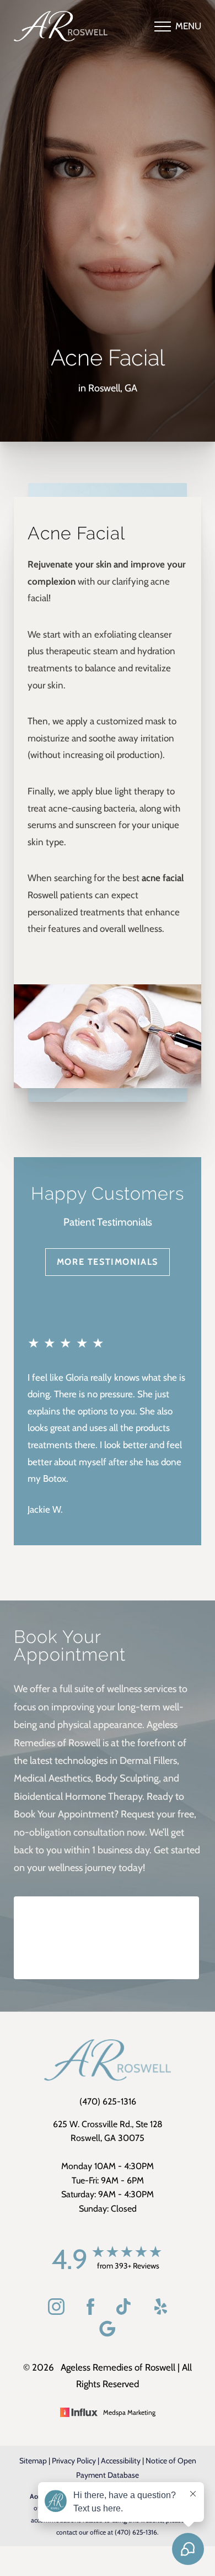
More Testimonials (108, 1262)
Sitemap (33, 2461)
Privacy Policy (74, 2461)
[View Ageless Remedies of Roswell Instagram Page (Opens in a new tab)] (56, 2312)
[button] (163, 26)
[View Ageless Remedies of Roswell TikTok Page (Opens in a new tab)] (124, 2312)
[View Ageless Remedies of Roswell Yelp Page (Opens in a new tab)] (161, 2312)
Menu (188, 26)
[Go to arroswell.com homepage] (61, 26)
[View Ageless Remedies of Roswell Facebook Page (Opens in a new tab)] (90, 2312)
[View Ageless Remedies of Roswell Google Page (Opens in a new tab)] (108, 2334)
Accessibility (121, 2461)
